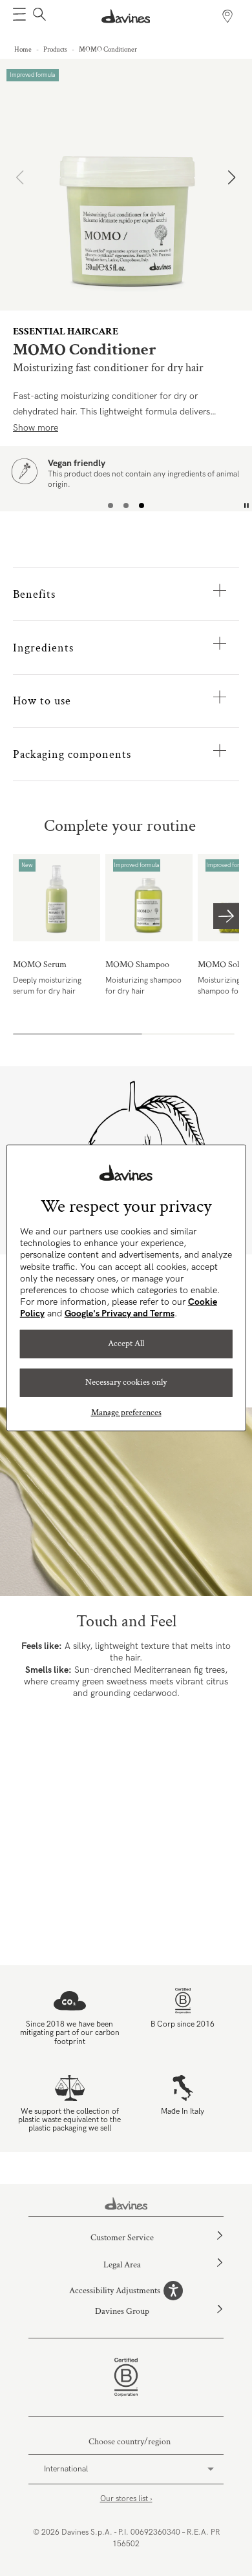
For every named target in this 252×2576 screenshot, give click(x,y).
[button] (19, 16)
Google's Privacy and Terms (120, 1314)
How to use (42, 701)
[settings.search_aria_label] (38, 16)
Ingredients (43, 648)
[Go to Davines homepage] (126, 16)
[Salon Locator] (227, 16)
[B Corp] (126, 2377)
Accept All (126, 1344)
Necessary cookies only (126, 1382)
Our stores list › (126, 2499)
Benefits (34, 594)
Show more (36, 428)
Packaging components (72, 754)
